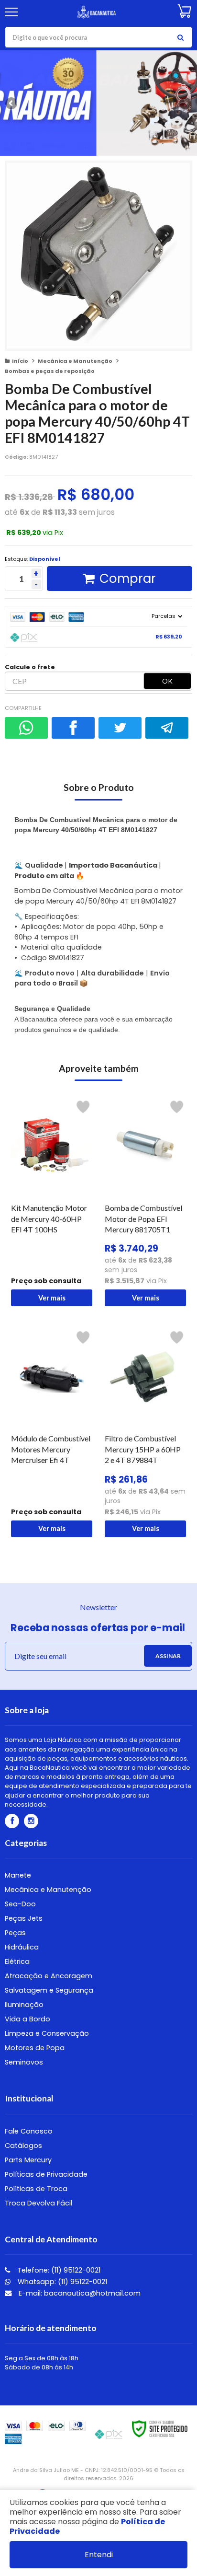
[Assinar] (168, 1656)
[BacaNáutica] (97, 12)
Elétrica (17, 1961)
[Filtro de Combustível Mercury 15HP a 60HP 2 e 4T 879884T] (145, 1432)
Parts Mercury (28, 2160)
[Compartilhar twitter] (120, 728)
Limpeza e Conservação (47, 2033)
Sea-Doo (20, 1904)
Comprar (128, 579)
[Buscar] (180, 37)
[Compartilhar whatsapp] (26, 728)
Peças (15, 1933)
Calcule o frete (30, 667)
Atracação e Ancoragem (49, 1976)
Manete (18, 1875)
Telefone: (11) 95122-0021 (58, 2270)
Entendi (99, 2555)
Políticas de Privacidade (46, 2174)
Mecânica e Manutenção (75, 361)
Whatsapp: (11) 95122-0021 (61, 2282)
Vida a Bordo (27, 2019)
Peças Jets (24, 1918)
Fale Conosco (29, 2131)
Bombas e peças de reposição (50, 371)
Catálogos (23, 2146)
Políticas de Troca (36, 2189)
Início (20, 361)
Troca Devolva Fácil (38, 2203)
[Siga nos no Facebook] (12, 1821)
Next (185, 102)
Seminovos (24, 2062)
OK (167, 681)
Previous (12, 103)
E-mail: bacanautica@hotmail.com (79, 2293)
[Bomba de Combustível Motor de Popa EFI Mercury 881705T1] (145, 1201)
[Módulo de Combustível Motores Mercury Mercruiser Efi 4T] (52, 1432)
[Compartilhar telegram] (167, 728)
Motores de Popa (35, 2048)
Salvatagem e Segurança (49, 1990)
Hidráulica (22, 1947)
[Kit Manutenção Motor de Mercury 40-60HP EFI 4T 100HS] (52, 1201)
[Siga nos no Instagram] (31, 1821)
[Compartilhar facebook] (73, 728)
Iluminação (24, 2005)
